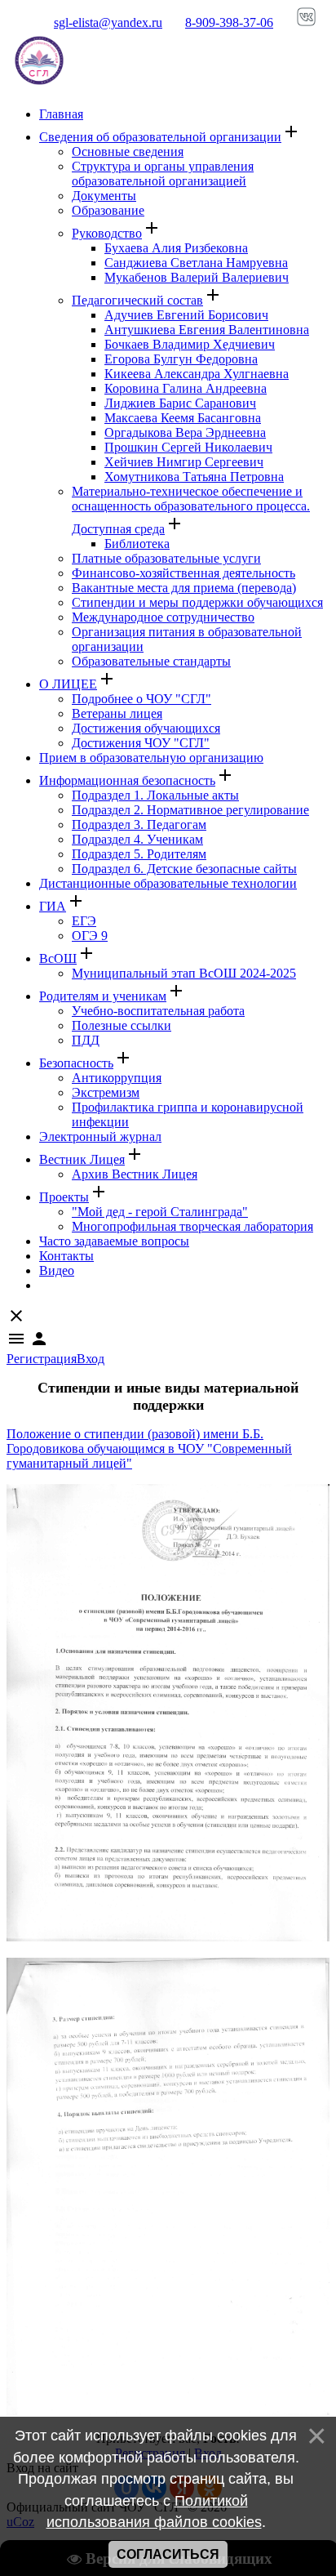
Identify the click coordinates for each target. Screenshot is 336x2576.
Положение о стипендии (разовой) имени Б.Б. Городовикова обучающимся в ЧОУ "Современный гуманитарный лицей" (149, 1448)
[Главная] (39, 86)
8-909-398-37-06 (229, 22)
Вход (91, 1359)
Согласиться (168, 2554)
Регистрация (42, 1359)
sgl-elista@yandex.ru (108, 22)
